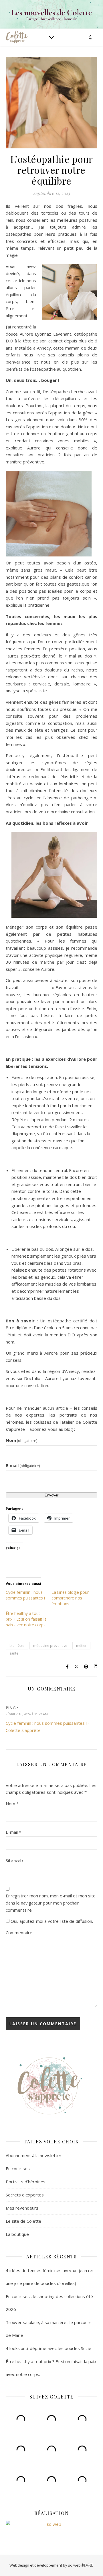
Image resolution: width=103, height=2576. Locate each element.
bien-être (17, 1646)
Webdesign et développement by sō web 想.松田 (51, 2565)
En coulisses (18, 2168)
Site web (14, 1860)
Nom (21, 1440)
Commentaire (19, 1932)
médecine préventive (50, 1646)
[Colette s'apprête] (17, 37)
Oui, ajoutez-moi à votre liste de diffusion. (51, 1921)
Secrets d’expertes (25, 2195)
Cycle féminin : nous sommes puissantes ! (25, 1595)
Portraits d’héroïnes (26, 2182)
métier (81, 1646)
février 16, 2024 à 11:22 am (27, 1714)
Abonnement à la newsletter (34, 2155)
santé (14, 1653)
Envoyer (51, 1495)
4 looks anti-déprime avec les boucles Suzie (48, 2348)
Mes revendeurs (22, 2208)
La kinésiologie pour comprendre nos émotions (70, 1598)
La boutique (17, 2234)
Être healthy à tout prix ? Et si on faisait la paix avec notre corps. (26, 1619)
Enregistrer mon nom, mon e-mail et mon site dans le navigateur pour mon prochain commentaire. (51, 1903)
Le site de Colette (23, 2221)
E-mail (23, 1465)
